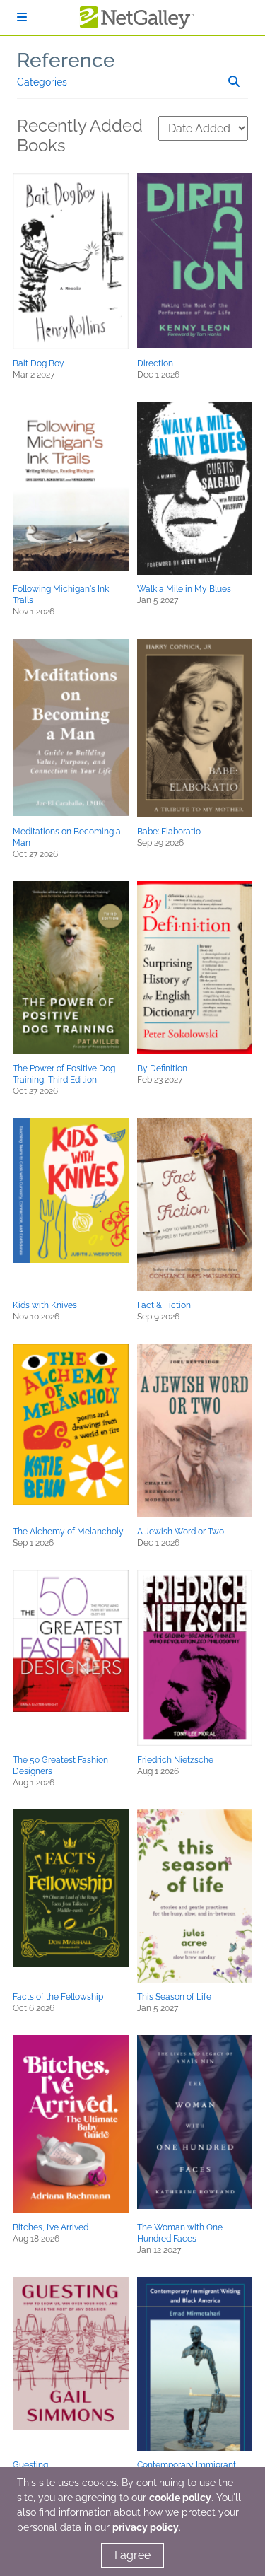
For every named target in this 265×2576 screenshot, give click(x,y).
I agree (132, 2555)
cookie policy (180, 2498)
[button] (71, 261)
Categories (42, 82)
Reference (66, 60)
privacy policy (146, 2527)
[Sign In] (22, 17)
